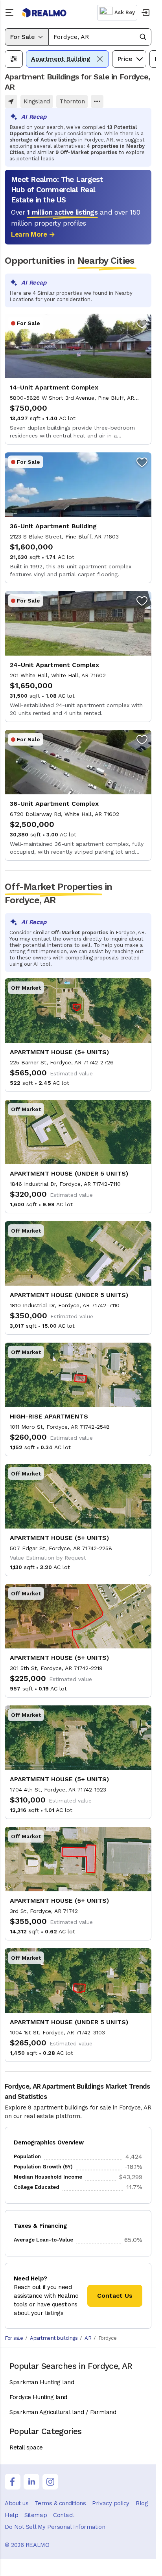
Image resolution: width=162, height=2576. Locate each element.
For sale (14, 2338)
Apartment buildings (54, 2338)
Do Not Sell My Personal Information (55, 2527)
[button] (100, 37)
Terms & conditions (60, 2503)
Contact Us (115, 2296)
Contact (64, 2515)
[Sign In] (145, 13)
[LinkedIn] (31, 2482)
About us (17, 2503)
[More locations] (97, 101)
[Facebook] (13, 2482)
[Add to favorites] (142, 323)
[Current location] (11, 101)
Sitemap (36, 2515)
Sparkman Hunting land (42, 2382)
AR (88, 2338)
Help (11, 2515)
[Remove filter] (100, 59)
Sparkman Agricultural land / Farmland (63, 2412)
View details (78, 379)
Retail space (26, 2447)
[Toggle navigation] (11, 13)
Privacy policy (111, 2503)
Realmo (44, 13)
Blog (142, 2503)
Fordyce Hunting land (38, 2397)
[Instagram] (50, 2482)
